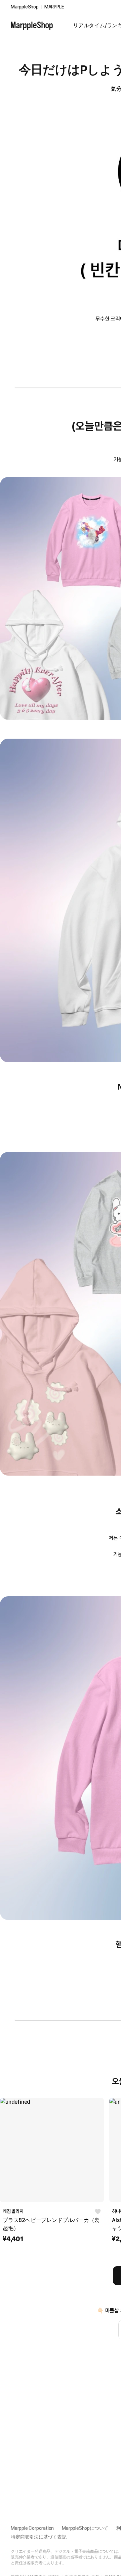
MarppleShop (25, 7)
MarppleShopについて (85, 2528)
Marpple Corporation (32, 2528)
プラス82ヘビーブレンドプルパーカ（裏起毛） (51, 2224)
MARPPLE (54, 7)
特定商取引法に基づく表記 (39, 2537)
